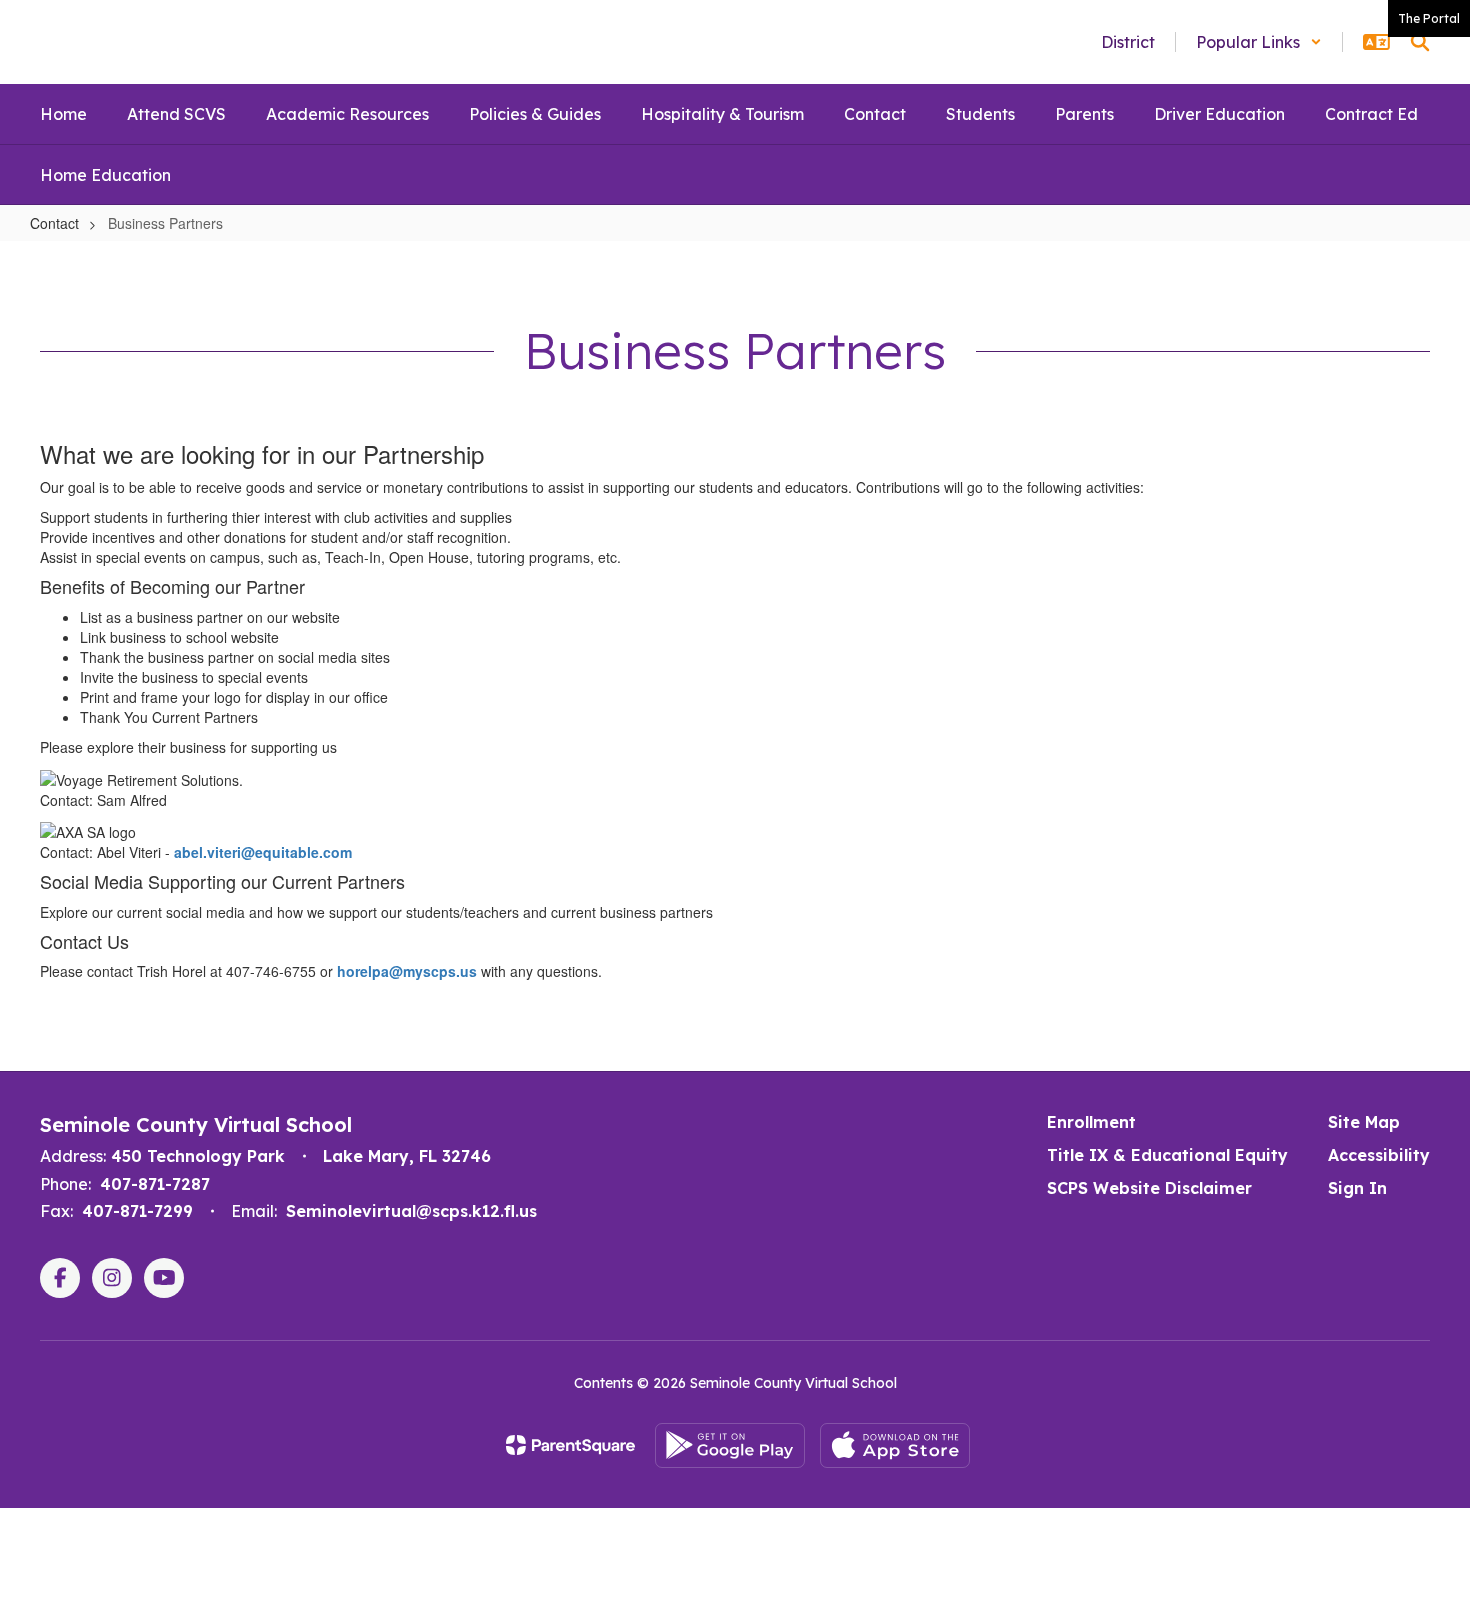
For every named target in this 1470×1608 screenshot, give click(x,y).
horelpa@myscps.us (407, 971)
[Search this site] (1420, 42)
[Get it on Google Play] (730, 1445)
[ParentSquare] (570, 1445)
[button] (1259, 42)
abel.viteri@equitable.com (263, 852)
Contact (54, 223)
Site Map (1364, 1122)
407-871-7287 (155, 1184)
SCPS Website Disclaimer (1149, 1188)
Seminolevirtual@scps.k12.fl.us (411, 1211)
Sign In (1357, 1188)
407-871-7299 (137, 1211)
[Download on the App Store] (895, 1445)
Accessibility (1379, 1155)
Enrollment (1091, 1122)
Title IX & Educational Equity (1167, 1155)
